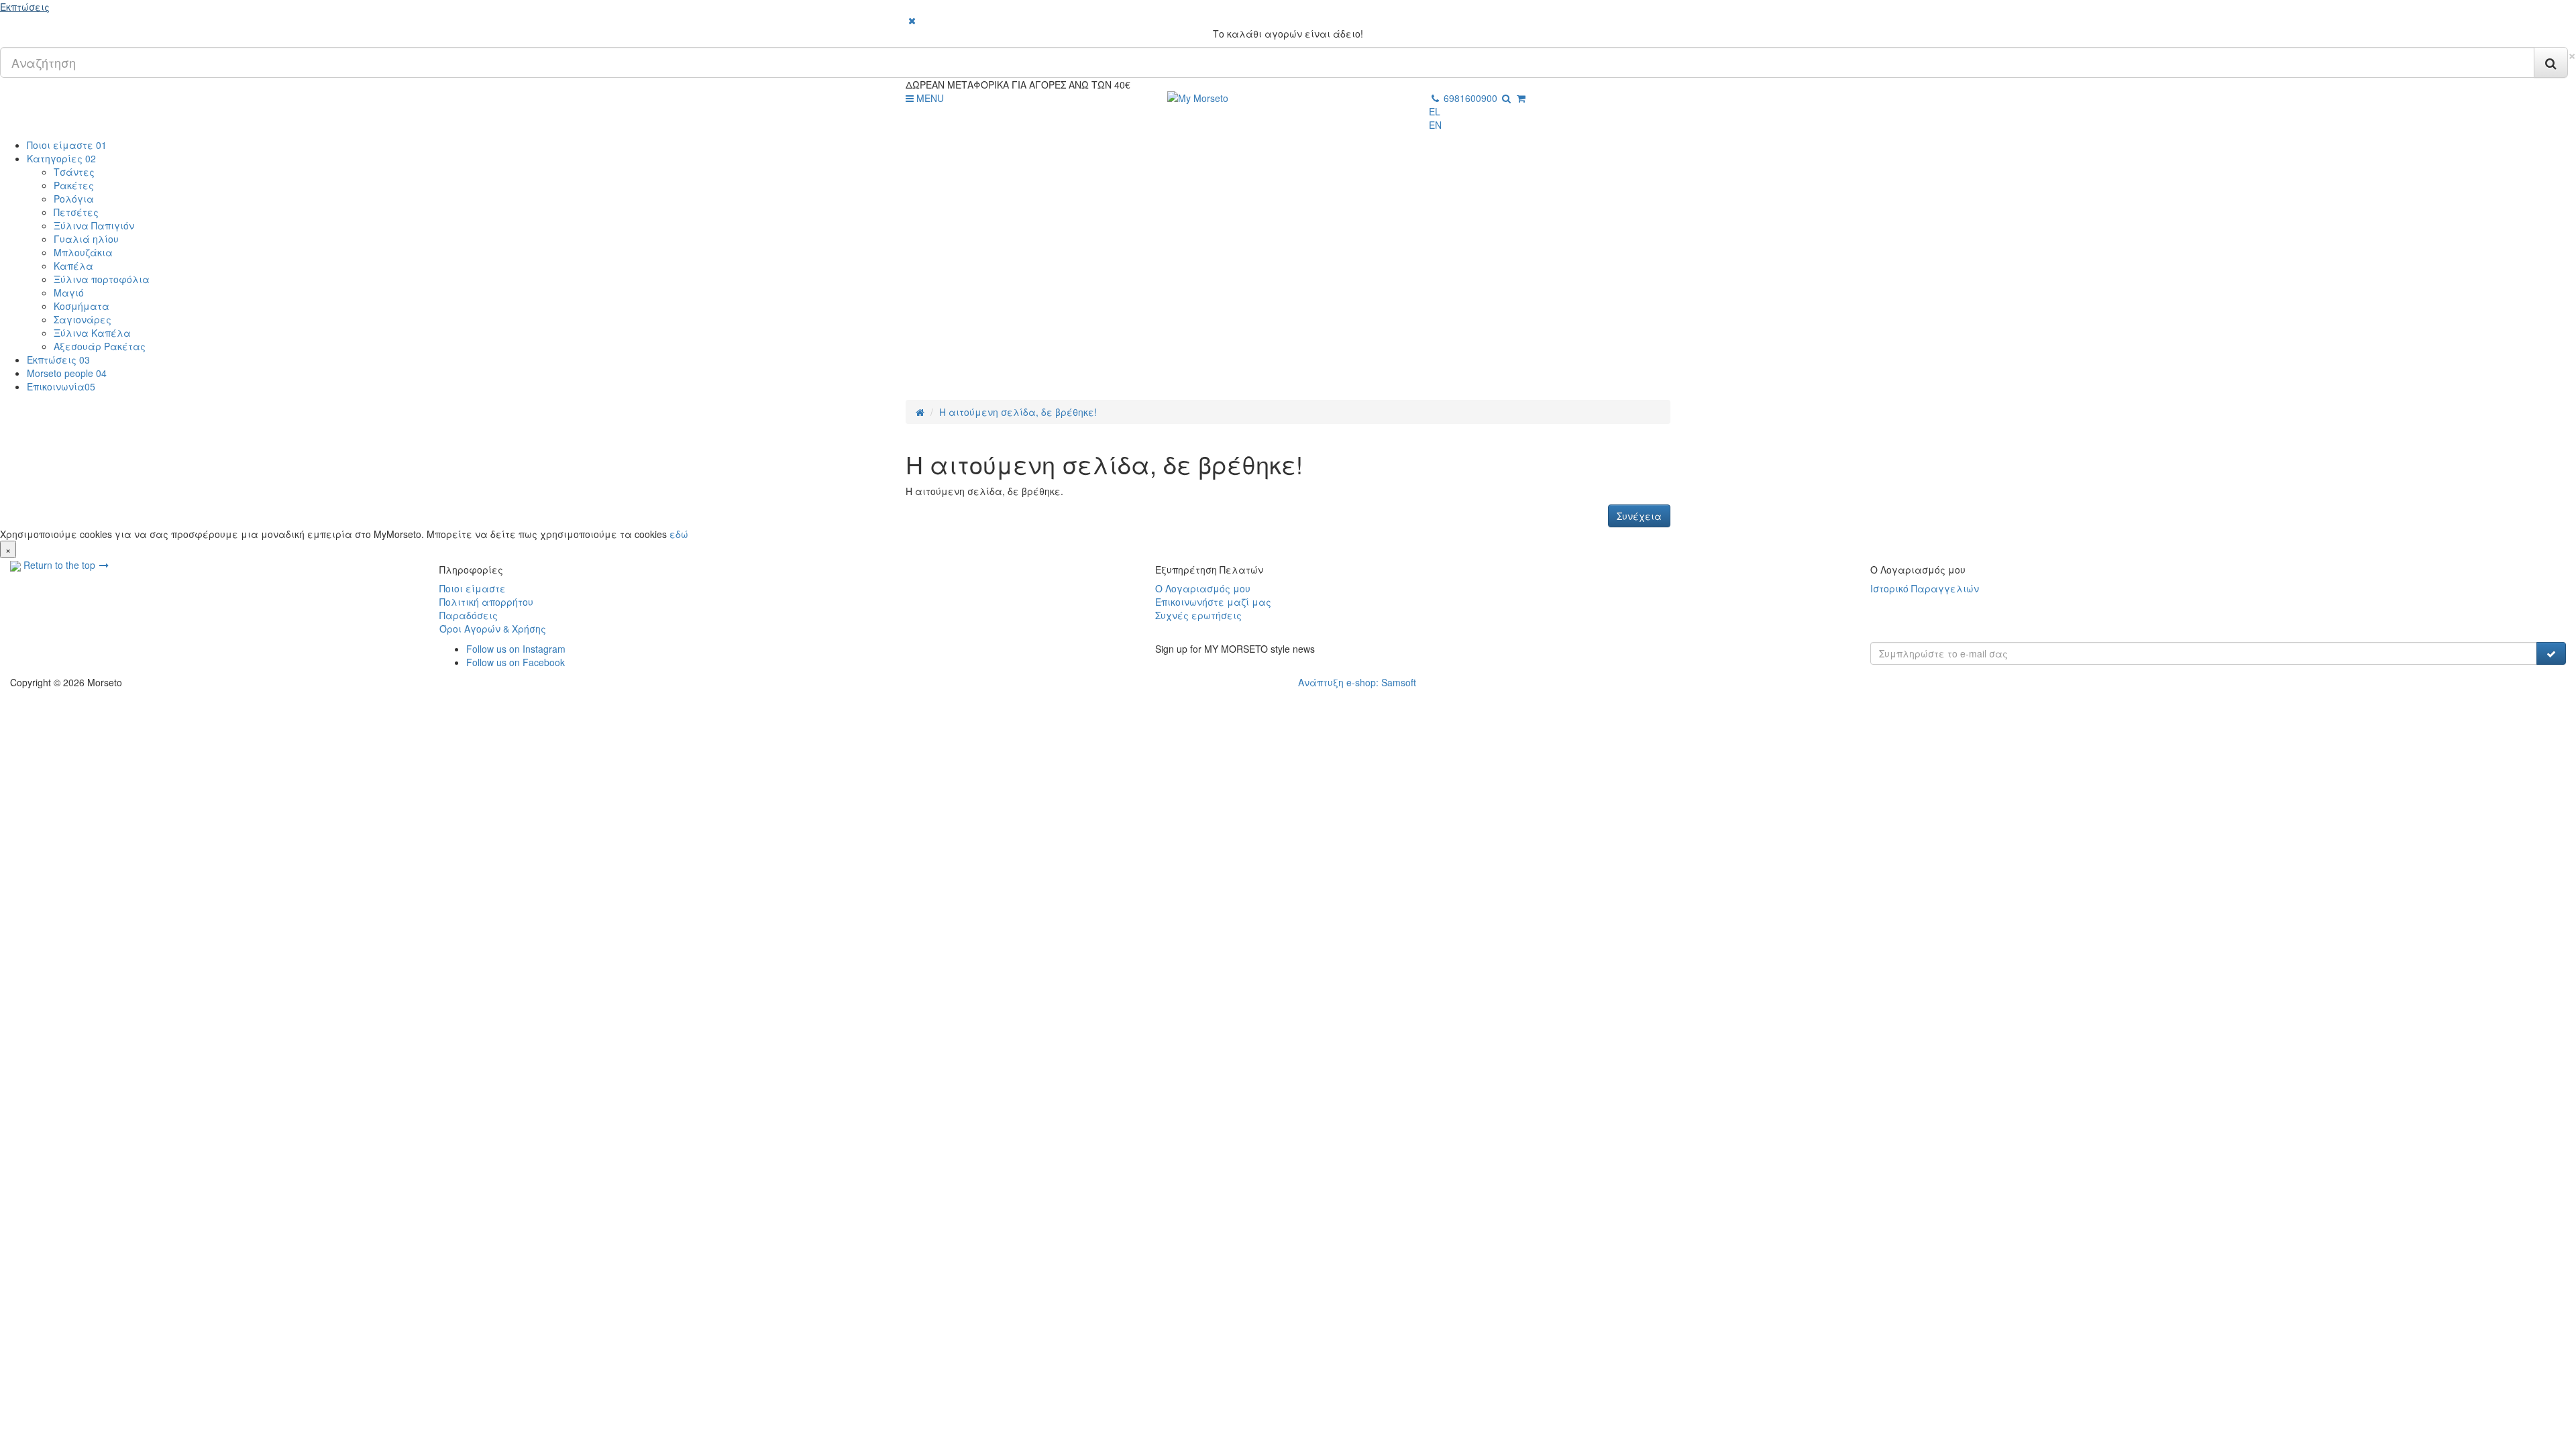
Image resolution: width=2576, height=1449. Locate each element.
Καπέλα (73, 266)
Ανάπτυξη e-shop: (1357, 682)
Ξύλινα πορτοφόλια (102, 279)
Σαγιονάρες (83, 319)
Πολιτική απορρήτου (486, 602)
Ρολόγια (74, 199)
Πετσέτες (76, 212)
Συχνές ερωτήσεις (1198, 615)
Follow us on (516, 649)
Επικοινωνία (61, 386)
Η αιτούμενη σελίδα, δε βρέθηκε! (1018, 412)
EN (1435, 125)
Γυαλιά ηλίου (86, 239)
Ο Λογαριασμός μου (1203, 588)
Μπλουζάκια (83, 252)
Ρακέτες (74, 185)
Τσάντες (74, 172)
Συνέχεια (1639, 516)
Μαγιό (69, 292)
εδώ (679, 534)
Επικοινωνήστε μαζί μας (1213, 602)
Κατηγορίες (61, 158)
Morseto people (67, 373)
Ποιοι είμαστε (67, 145)
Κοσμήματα (82, 306)
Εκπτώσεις (25, 7)
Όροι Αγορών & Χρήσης (493, 629)
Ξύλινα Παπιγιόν (94, 225)
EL (1435, 111)
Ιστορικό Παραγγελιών (1925, 588)
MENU (929, 98)
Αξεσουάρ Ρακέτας (100, 346)
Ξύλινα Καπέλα (92, 333)
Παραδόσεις (469, 615)
